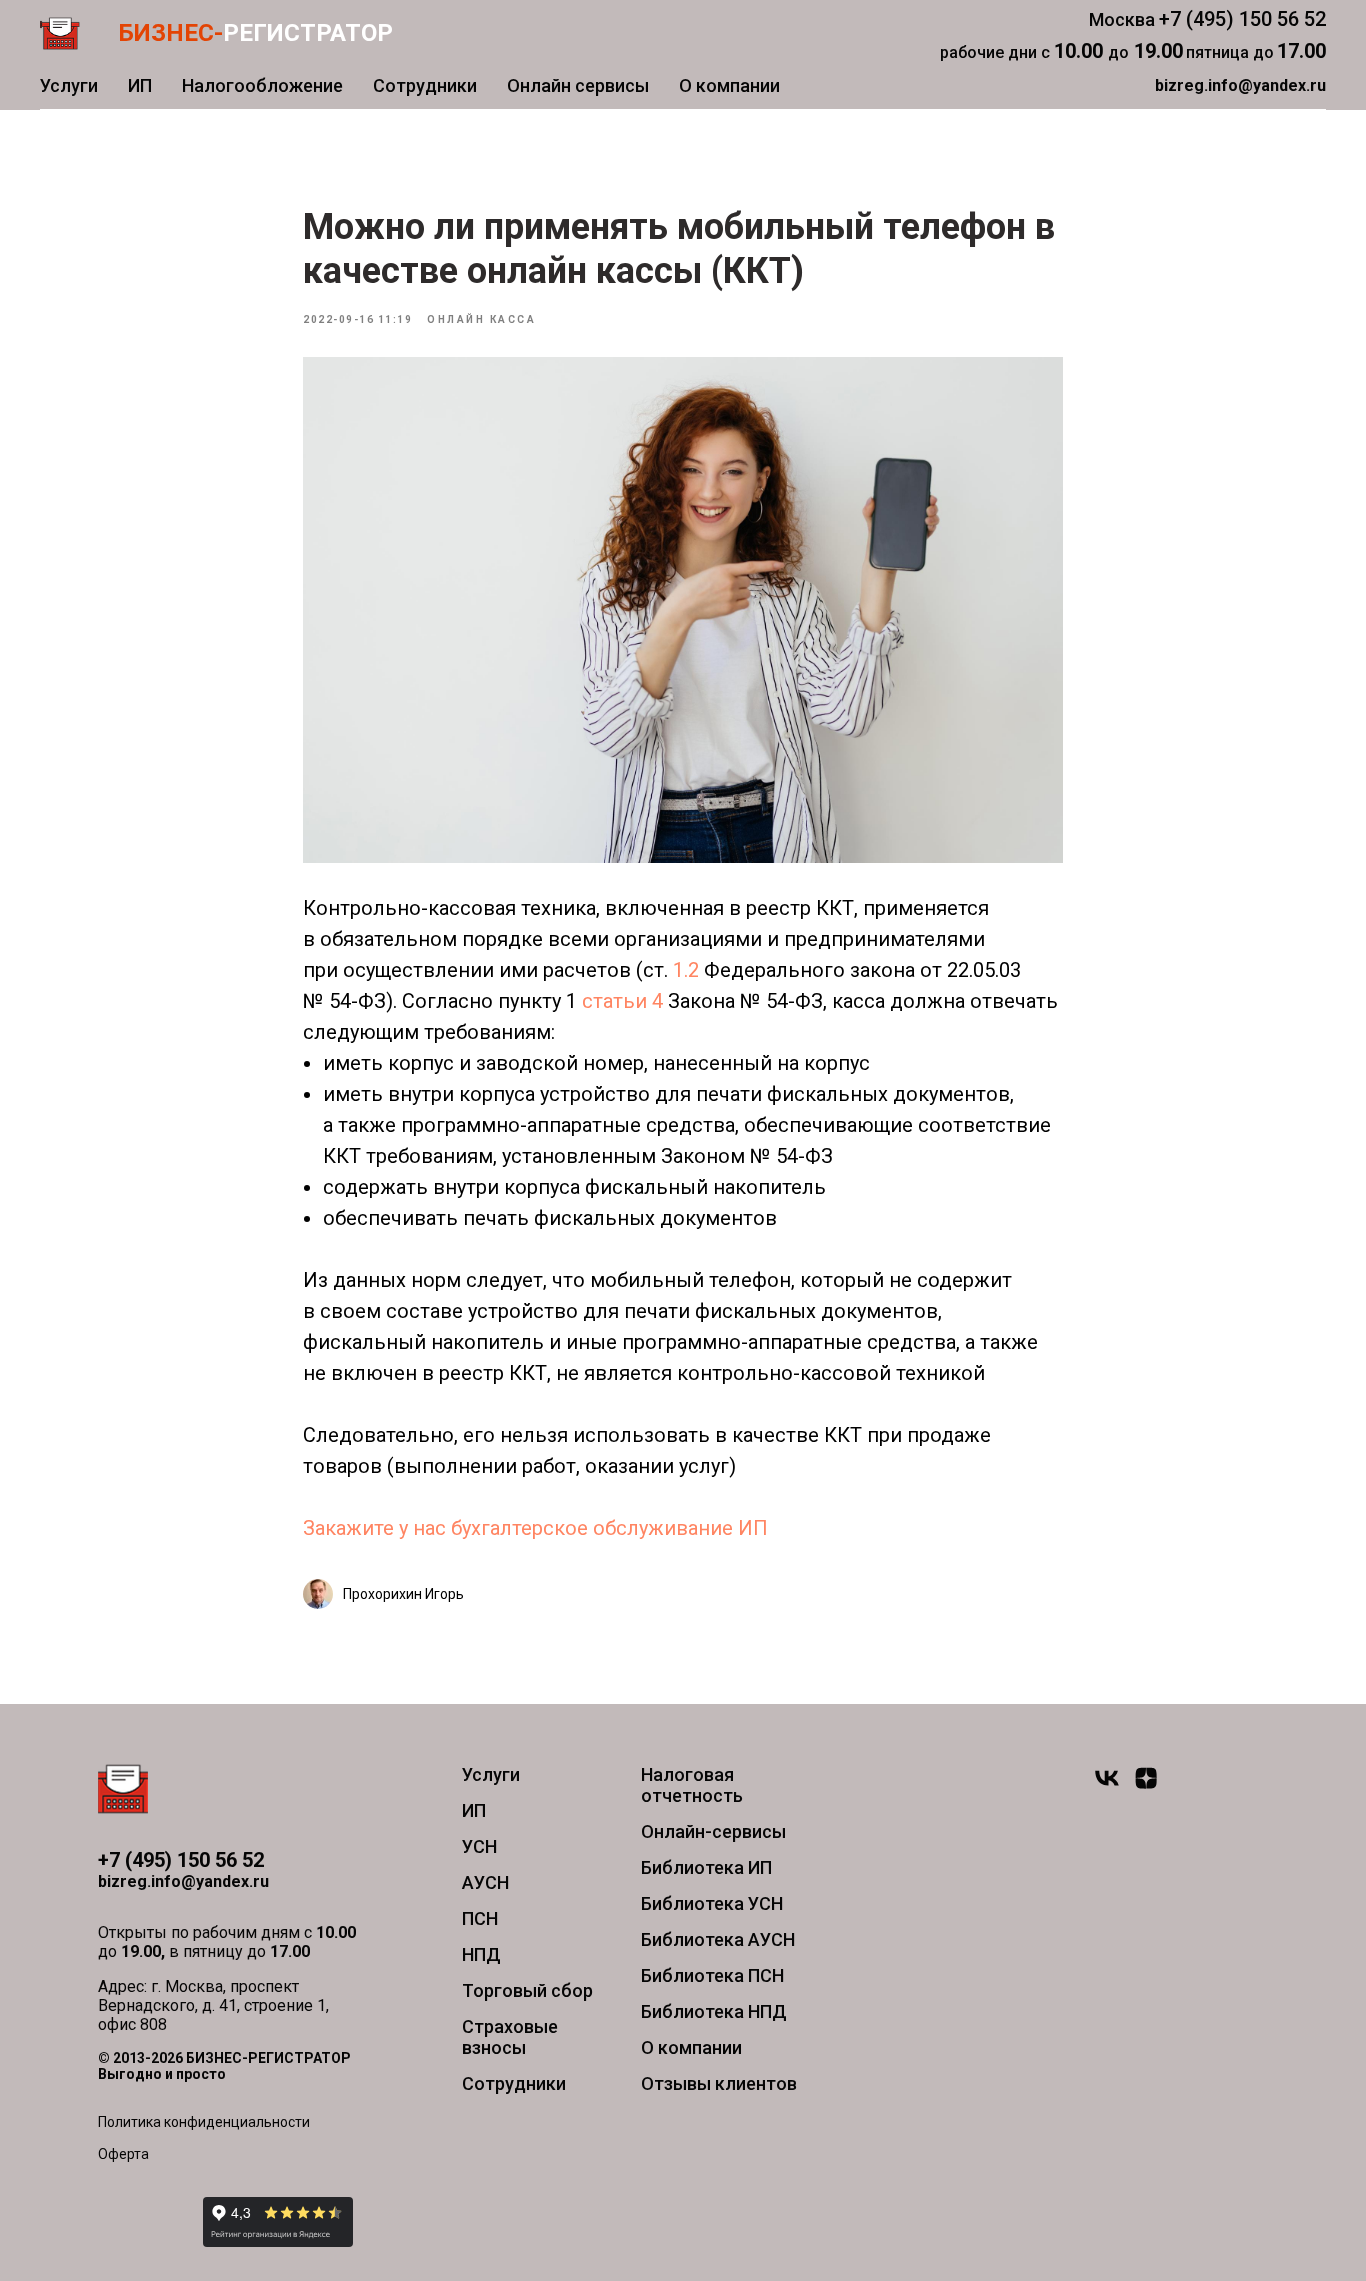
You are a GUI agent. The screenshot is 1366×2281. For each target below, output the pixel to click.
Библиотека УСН (712, 1903)
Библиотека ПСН (712, 1975)
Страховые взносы (510, 2037)
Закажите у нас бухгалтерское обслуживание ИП (535, 1528)
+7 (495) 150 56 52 (1242, 19)
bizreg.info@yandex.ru (183, 1881)
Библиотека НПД (714, 2011)
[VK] (1107, 1786)
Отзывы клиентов (719, 2083)
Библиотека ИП (706, 1867)
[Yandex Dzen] (1146, 1786)
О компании (729, 85)
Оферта (123, 2154)
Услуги (69, 85)
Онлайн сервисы (578, 85)
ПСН (480, 1918)
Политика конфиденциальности (204, 2122)
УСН (479, 1846)
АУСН (485, 1882)
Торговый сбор (527, 1990)
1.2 (686, 970)
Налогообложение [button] (262, 85)
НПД (481, 1954)
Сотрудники (425, 85)
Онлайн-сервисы (713, 1831)
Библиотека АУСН (718, 1939)
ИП (140, 85)
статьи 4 (622, 1001)
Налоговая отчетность (692, 1785)
